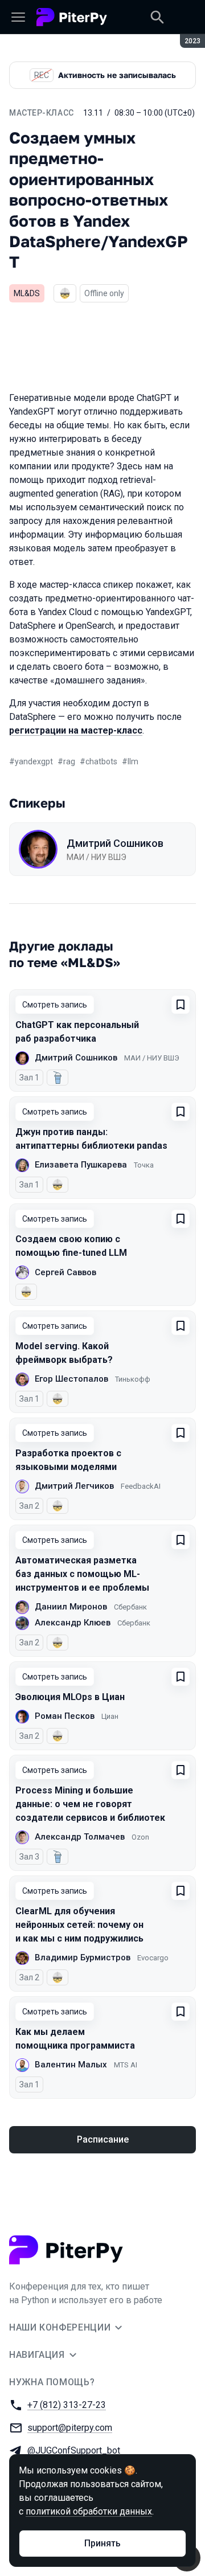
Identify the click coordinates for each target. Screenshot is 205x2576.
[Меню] (18, 17)
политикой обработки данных (89, 2511)
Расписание (103, 2139)
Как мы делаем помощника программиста (75, 2039)
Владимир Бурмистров (83, 1957)
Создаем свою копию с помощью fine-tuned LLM (71, 1246)
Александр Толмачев (80, 1837)
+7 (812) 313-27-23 (67, 2405)
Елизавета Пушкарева (81, 1165)
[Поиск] (157, 17)
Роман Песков (65, 1716)
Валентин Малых (71, 2065)
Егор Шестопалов (71, 1379)
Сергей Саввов (65, 1272)
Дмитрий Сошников (115, 843)
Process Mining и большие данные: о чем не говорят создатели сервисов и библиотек (90, 1804)
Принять (102, 2543)
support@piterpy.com (70, 2428)
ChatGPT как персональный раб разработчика (77, 1032)
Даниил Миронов (71, 1607)
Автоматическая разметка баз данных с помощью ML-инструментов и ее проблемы (82, 1574)
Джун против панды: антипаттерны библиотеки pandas (91, 1139)
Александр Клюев (73, 1623)
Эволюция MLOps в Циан (70, 1697)
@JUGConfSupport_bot (74, 2450)
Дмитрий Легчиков (74, 1486)
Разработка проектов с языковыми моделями (68, 1460)
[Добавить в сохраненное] (181, 1005)
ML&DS (27, 293)
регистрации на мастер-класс (76, 730)
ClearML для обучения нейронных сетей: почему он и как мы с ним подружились (79, 1925)
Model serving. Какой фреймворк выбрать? (64, 1353)
